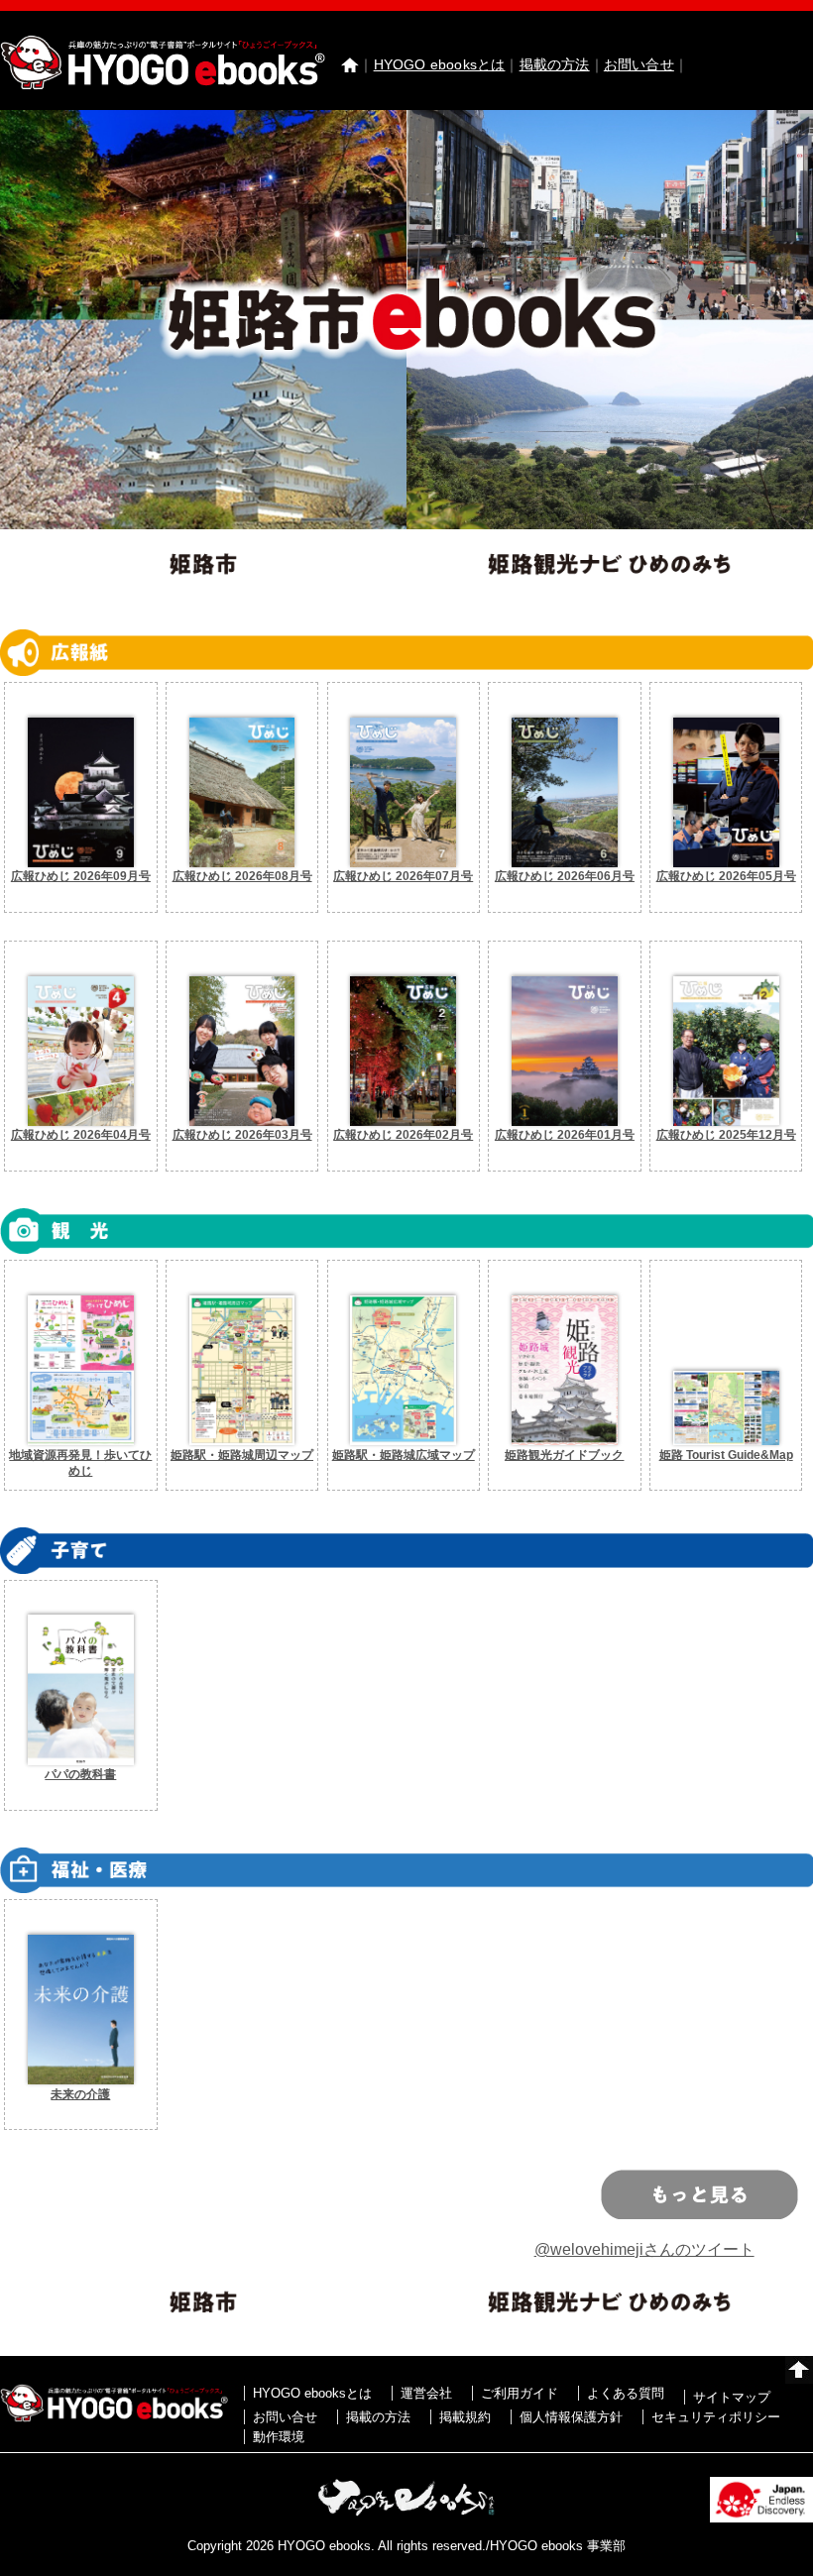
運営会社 (426, 2393)
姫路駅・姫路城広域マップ (404, 1455)
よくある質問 (626, 2393)
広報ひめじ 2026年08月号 (242, 876)
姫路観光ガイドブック (564, 1455)
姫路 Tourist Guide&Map (726, 1455)
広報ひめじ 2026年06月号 (565, 876)
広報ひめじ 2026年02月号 (403, 1135)
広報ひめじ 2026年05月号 (726, 876)
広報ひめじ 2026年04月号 (81, 1135)
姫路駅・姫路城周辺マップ (242, 1455)
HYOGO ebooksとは (440, 64)
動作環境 (279, 2437)
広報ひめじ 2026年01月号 (565, 1135)
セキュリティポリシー (716, 2417)
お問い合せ (639, 64)
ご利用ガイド (520, 2393)
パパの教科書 (80, 1774)
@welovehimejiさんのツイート (644, 2250)
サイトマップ (732, 2397)
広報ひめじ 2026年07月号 (403, 876)
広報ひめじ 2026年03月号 (242, 1135)
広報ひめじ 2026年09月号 (81, 876)
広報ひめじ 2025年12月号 (726, 1135)
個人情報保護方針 (571, 2417)
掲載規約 (465, 2417)
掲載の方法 (555, 64)
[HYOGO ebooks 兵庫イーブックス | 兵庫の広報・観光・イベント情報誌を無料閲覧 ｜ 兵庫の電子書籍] (163, 85)
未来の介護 (80, 2094)
